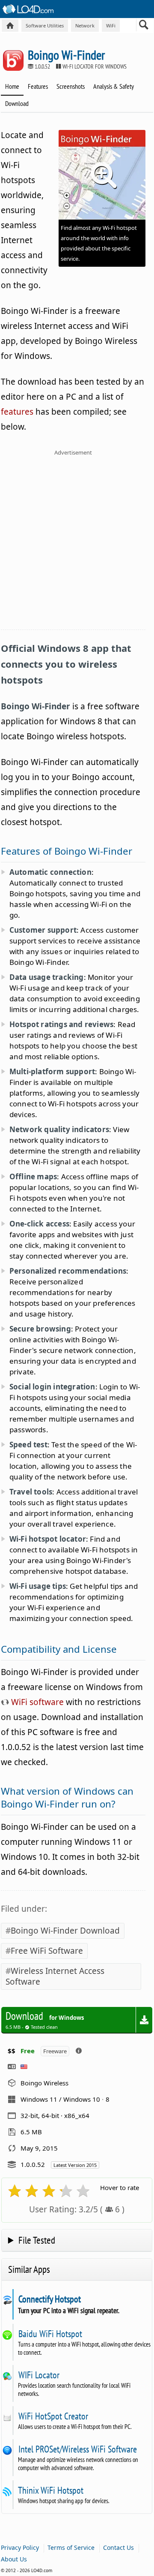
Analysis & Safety (114, 86)
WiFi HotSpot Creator (53, 2416)
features (17, 412)
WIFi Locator (39, 2375)
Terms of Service (71, 2547)
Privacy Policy (20, 2547)
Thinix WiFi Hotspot (51, 2490)
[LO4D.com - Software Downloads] (10, 26)
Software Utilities (45, 26)
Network (85, 26)
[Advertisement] (77, 545)
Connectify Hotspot (49, 2299)
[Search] (144, 27)
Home (12, 86)
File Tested (37, 2240)
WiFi (111, 26)
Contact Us (118, 2547)
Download (17, 103)
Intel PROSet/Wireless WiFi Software (77, 2449)
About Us (14, 2559)
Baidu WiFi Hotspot (50, 2334)
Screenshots (71, 86)
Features (38, 86)
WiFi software (36, 1702)
